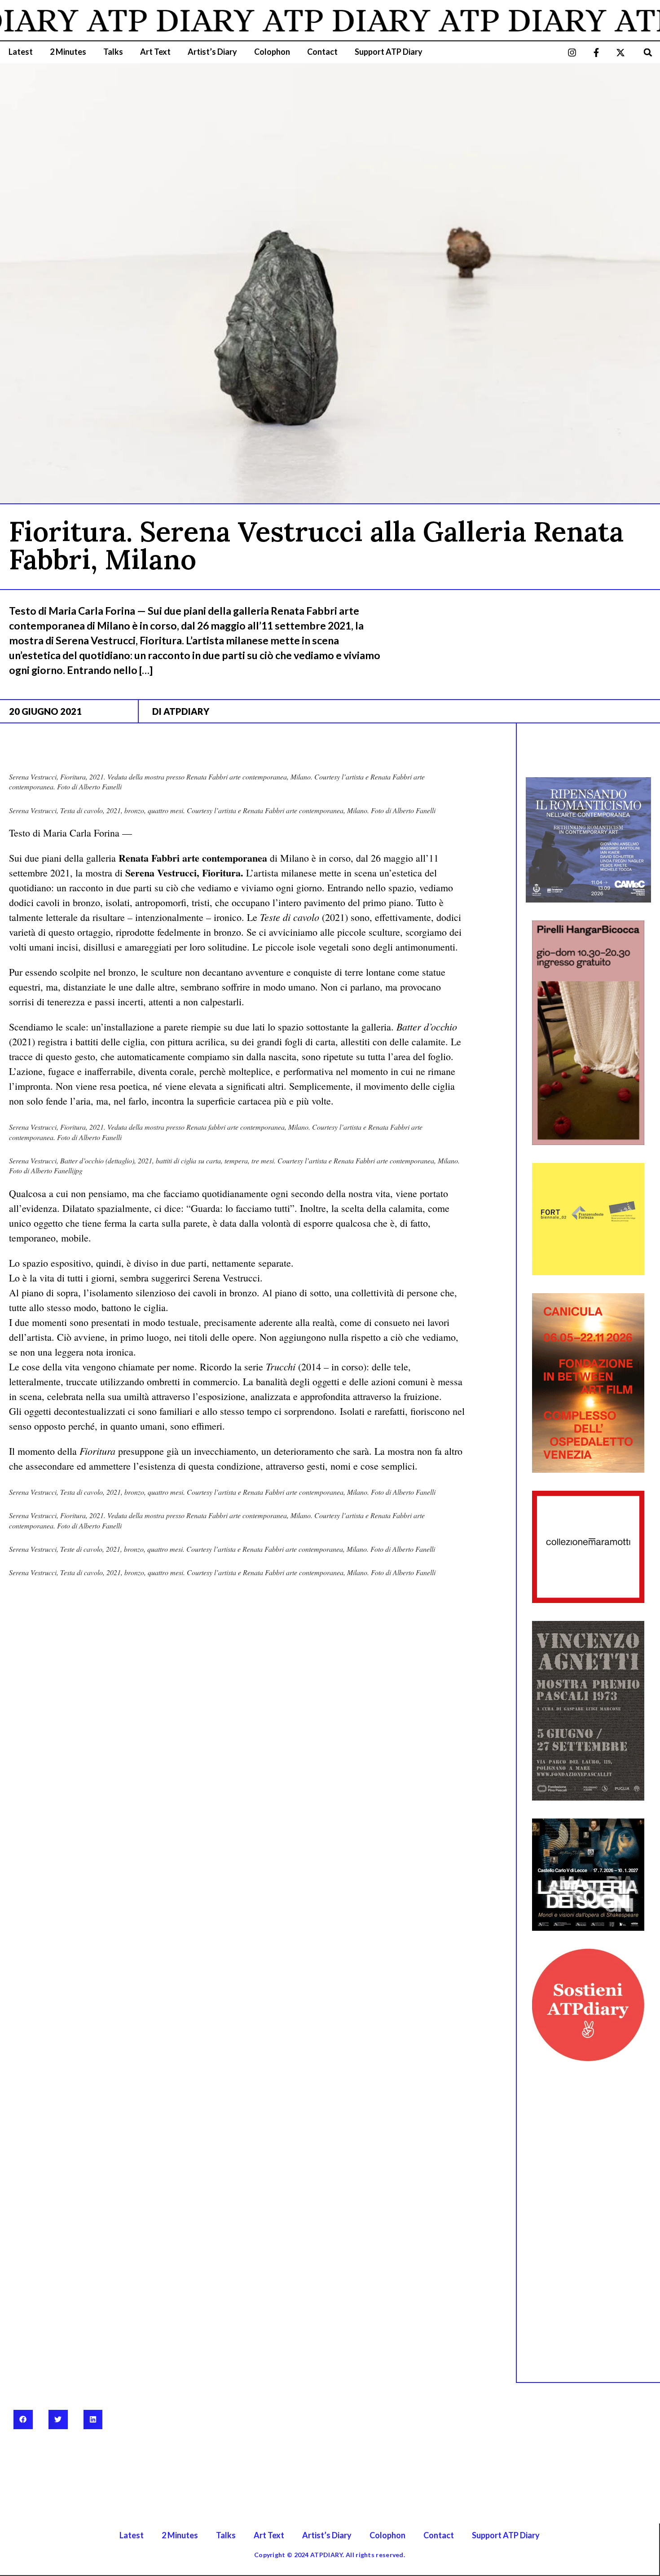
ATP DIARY (132, 20)
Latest (21, 52)
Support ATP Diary (389, 52)
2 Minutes (68, 52)
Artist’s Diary (212, 52)
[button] (648, 52)
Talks (113, 52)
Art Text (155, 52)
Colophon (272, 52)
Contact (322, 52)
